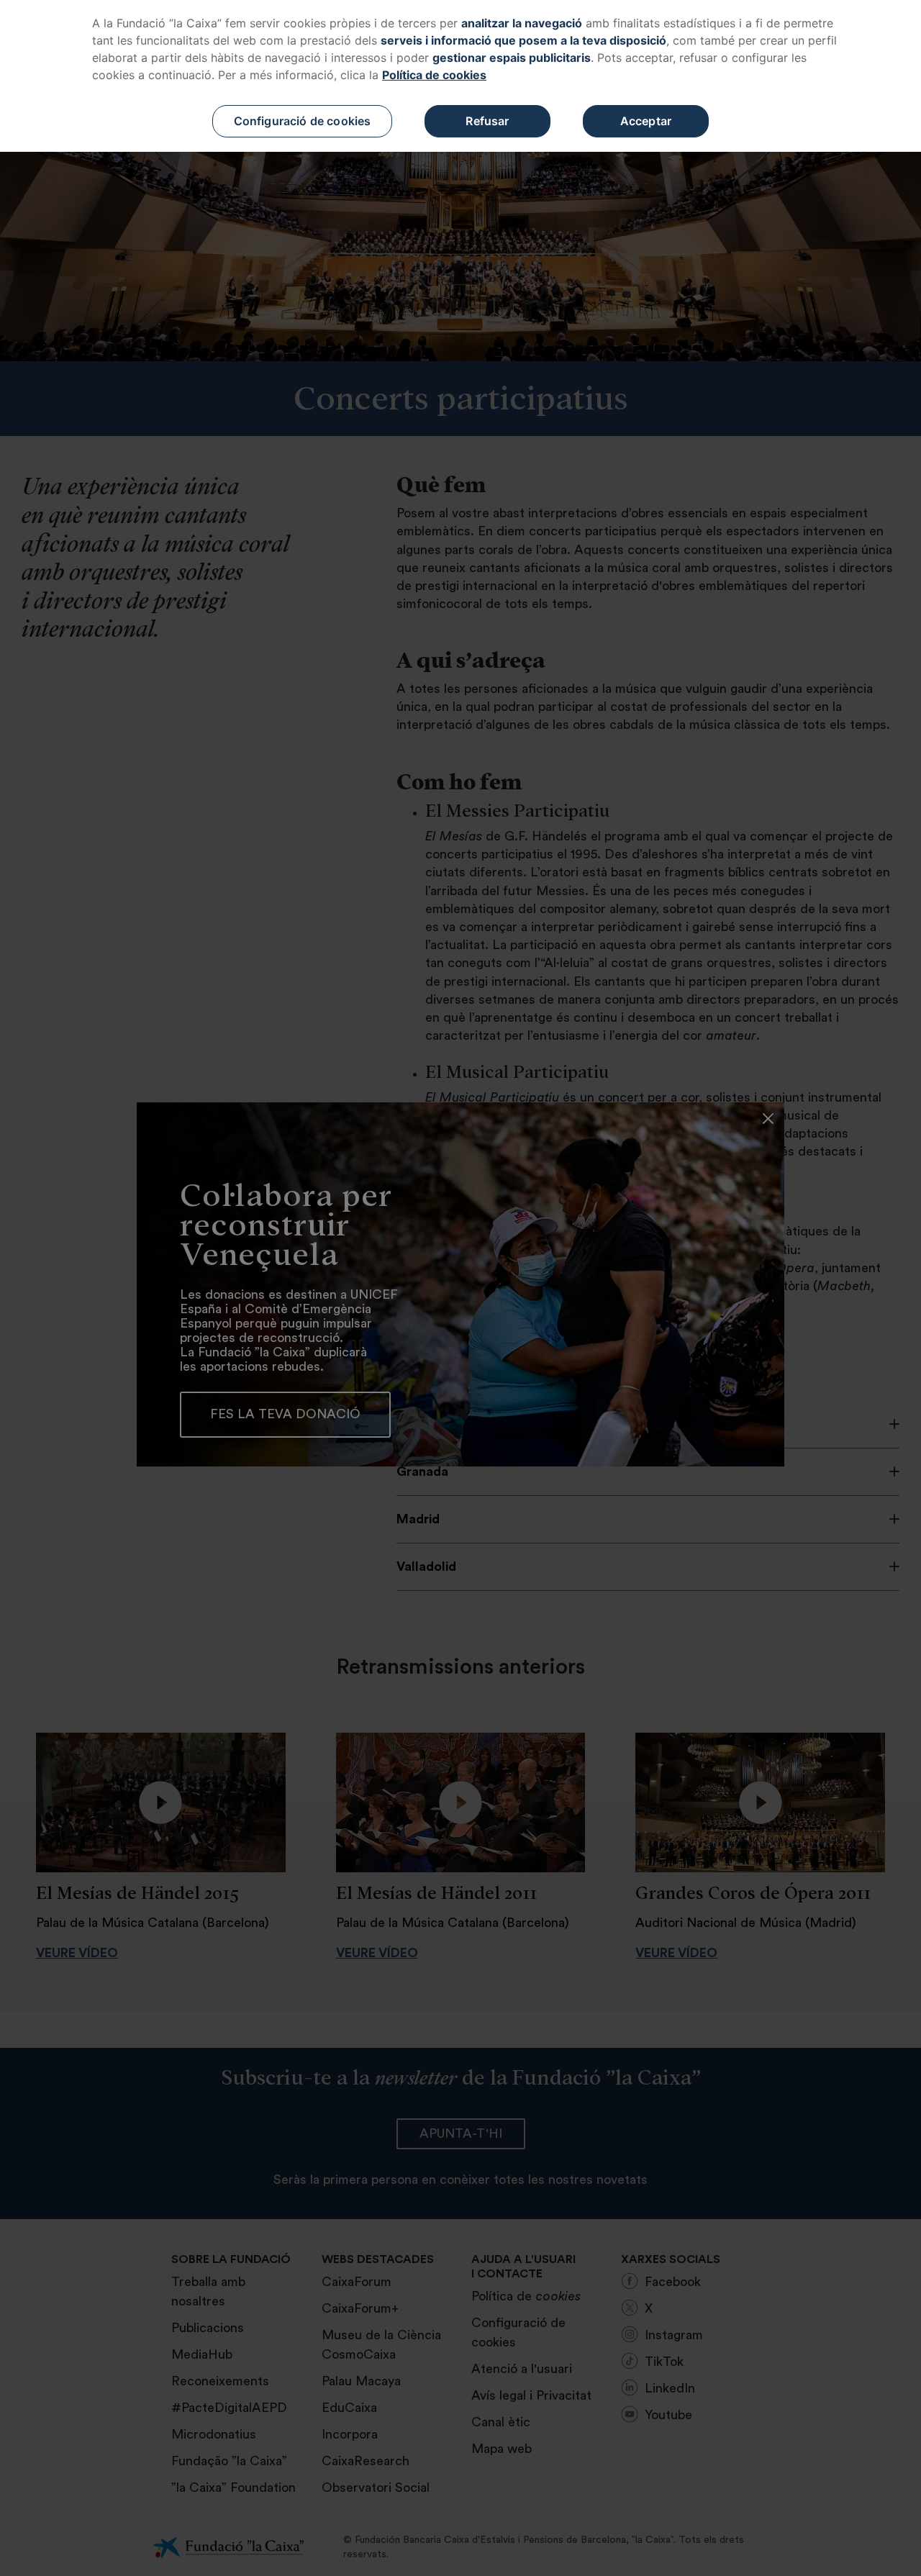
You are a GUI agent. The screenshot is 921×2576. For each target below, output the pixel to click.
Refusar (487, 121)
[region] (460, 76)
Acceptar (646, 121)
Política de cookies (434, 75)
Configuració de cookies (303, 121)
